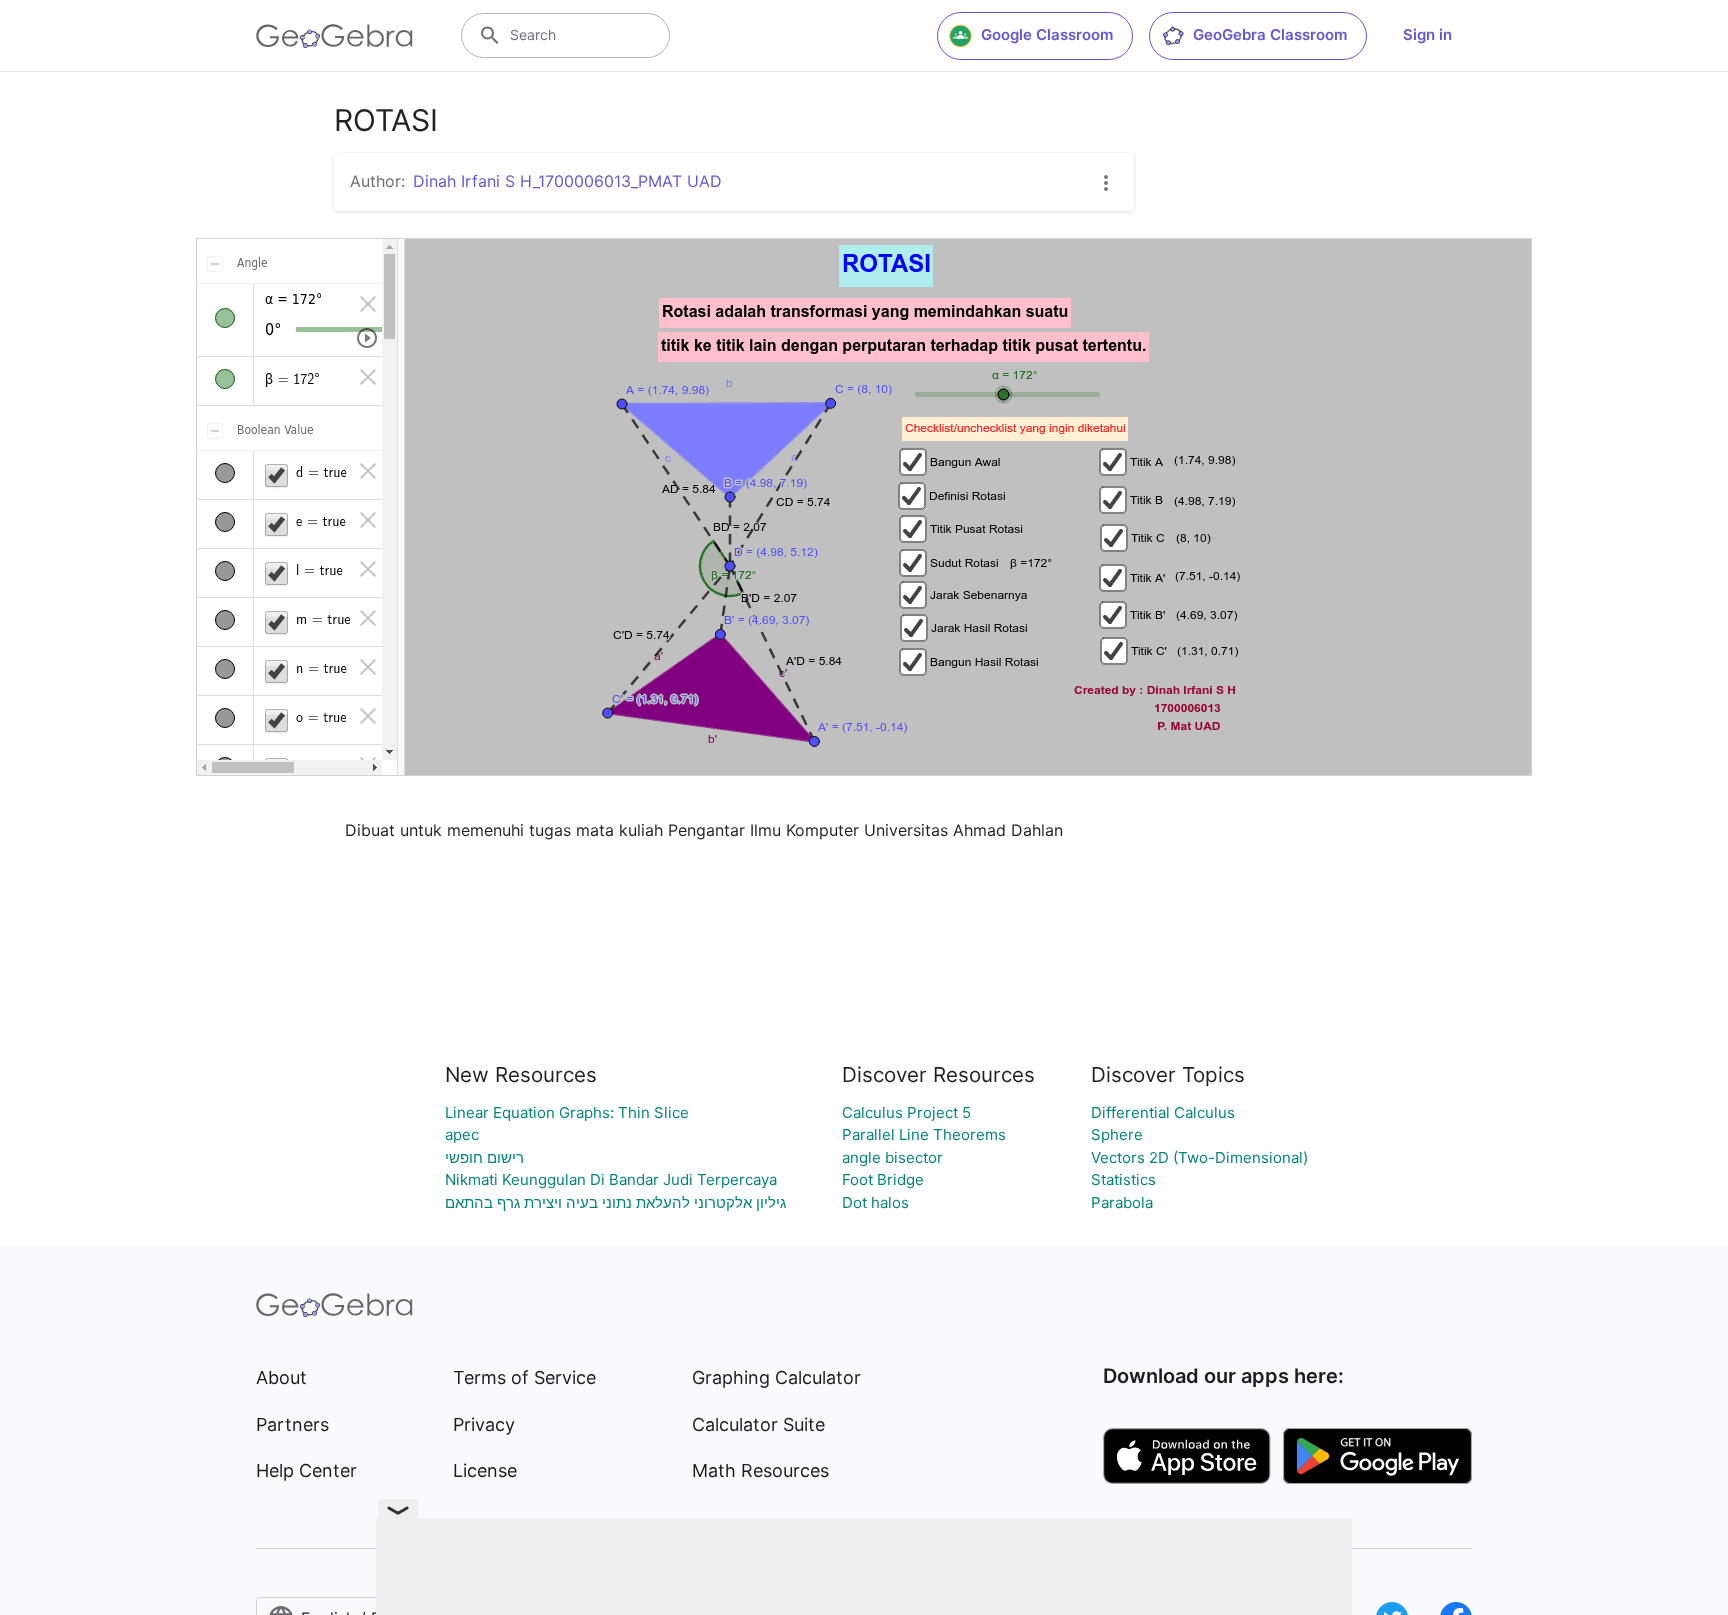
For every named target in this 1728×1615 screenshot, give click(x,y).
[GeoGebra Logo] (334, 36)
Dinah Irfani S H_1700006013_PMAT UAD (567, 181)
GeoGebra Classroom (1270, 34)
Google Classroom (1047, 34)
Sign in (1427, 34)
